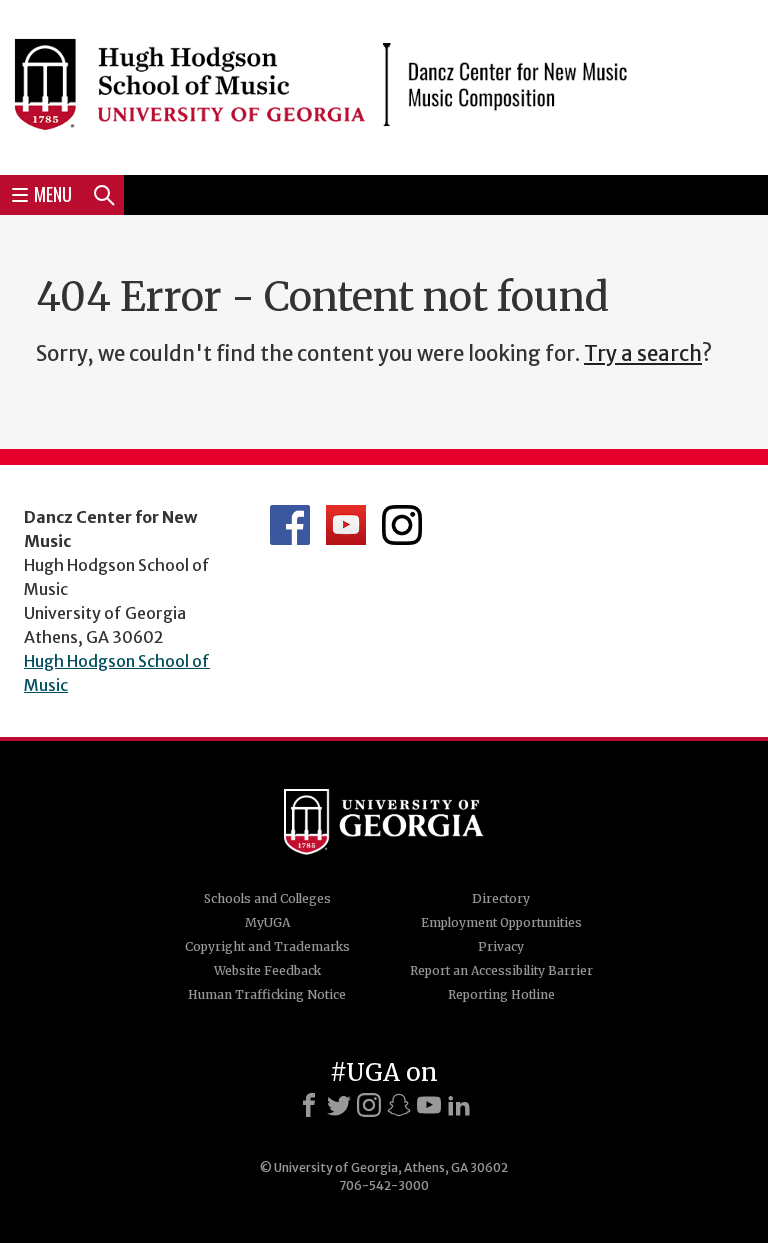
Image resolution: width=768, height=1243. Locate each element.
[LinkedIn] (459, 1105)
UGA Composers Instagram (402, 525)
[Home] (384, 84)
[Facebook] (309, 1105)
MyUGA (267, 922)
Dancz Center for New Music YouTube (346, 525)
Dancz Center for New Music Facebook (290, 525)
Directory (501, 898)
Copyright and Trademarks (267, 946)
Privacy (501, 946)
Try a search (643, 354)
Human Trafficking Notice (267, 994)
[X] (339, 1105)
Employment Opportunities (501, 922)
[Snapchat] (399, 1105)
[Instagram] (369, 1105)
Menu (53, 194)
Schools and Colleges (267, 898)
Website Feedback (267, 970)
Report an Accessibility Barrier (501, 970)
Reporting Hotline (501, 994)
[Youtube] (429, 1105)
